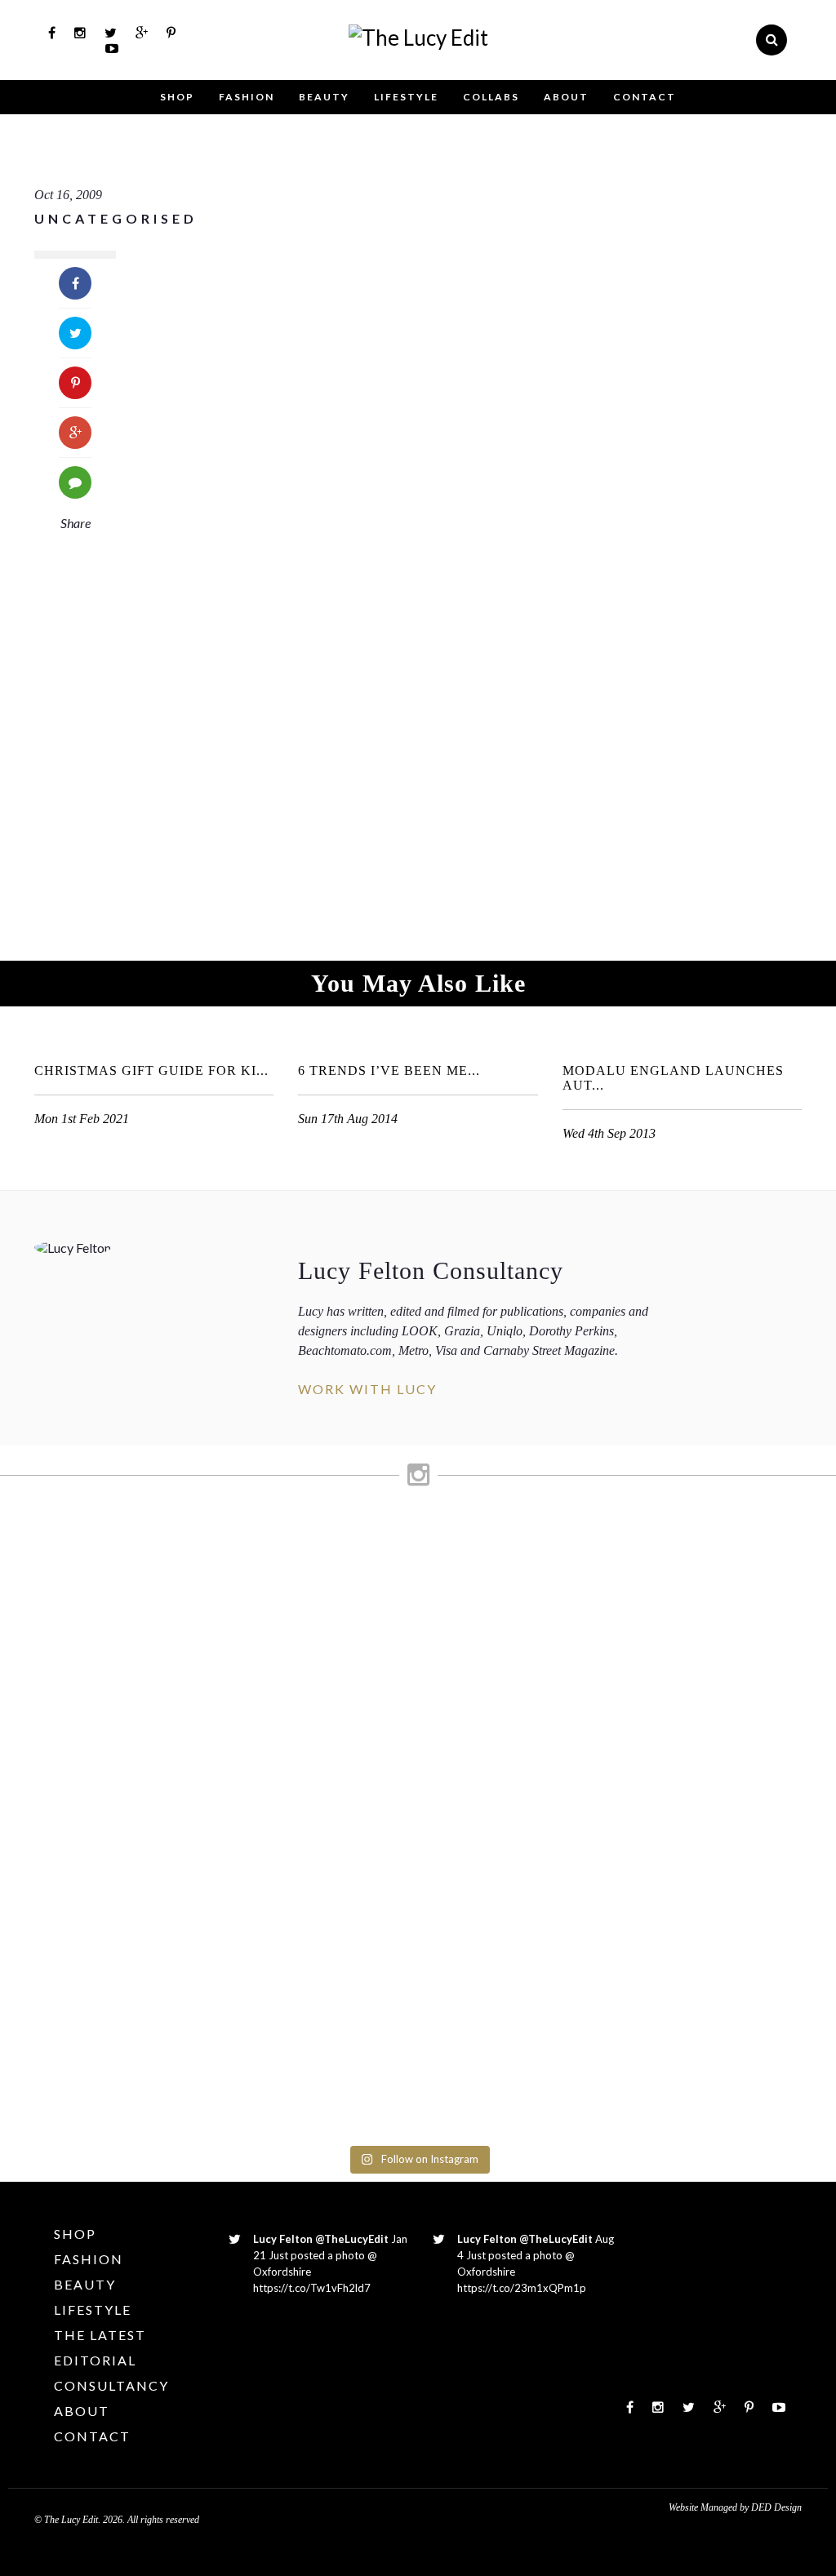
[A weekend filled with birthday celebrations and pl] (787, 1829)
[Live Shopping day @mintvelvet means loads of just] (154, 1658)
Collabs (491, 97)
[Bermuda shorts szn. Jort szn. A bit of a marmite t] (682, 1712)
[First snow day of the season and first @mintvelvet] (260, 1573)
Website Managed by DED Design (735, 2507)
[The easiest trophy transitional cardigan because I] (471, 1813)
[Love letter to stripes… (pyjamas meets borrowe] (365, 1658)
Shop (177, 97)
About (566, 97)
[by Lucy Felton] (418, 38)
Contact (645, 97)
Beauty (324, 97)
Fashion (247, 97)
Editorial (95, 2360)
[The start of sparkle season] (49, 1542)
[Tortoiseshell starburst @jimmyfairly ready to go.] (576, 1573)
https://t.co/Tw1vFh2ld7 (312, 2288)
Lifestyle (406, 97)
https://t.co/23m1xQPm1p (522, 2288)
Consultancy (111, 2385)
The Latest (100, 2335)
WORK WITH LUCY (367, 1389)
